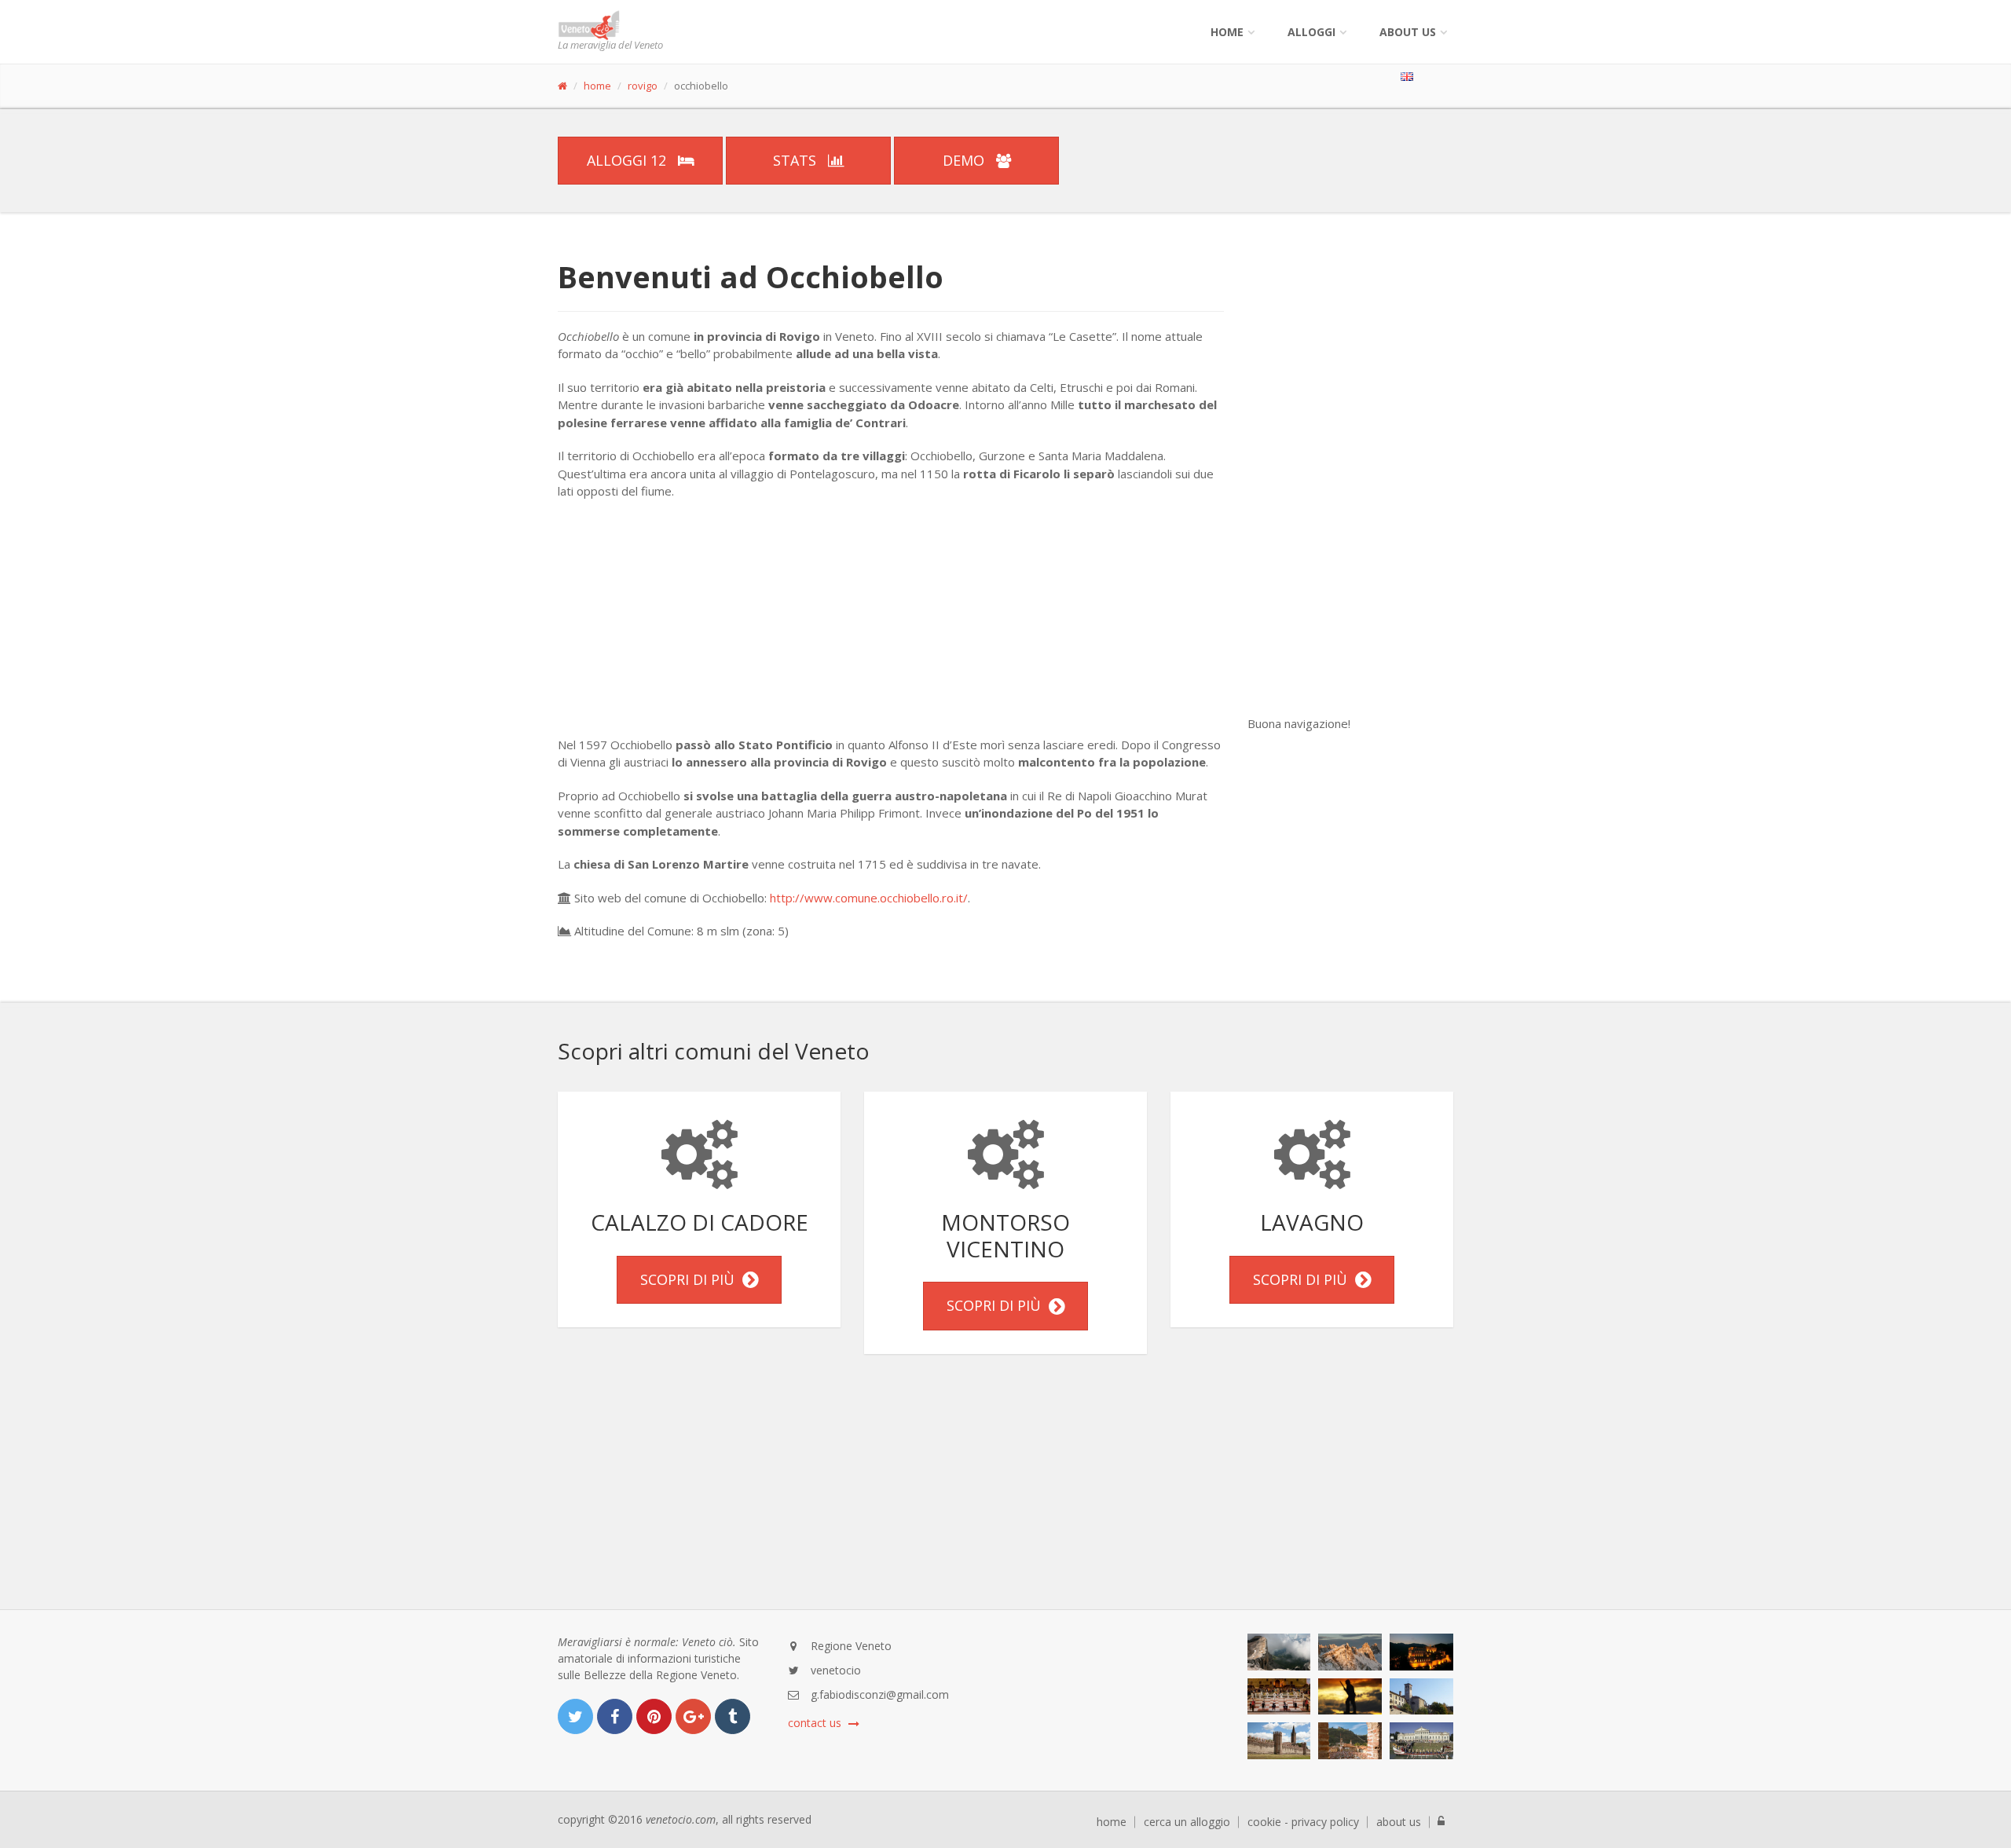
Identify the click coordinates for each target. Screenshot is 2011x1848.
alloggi (1311, 32)
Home (1227, 32)
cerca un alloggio (1187, 1822)
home (597, 86)
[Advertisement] (891, 626)
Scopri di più (691, 1279)
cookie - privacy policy (1303, 1822)
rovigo (643, 86)
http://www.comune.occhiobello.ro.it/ (869, 898)
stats (797, 160)
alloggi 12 (628, 160)
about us (1399, 1822)
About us (1408, 32)
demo (965, 160)
